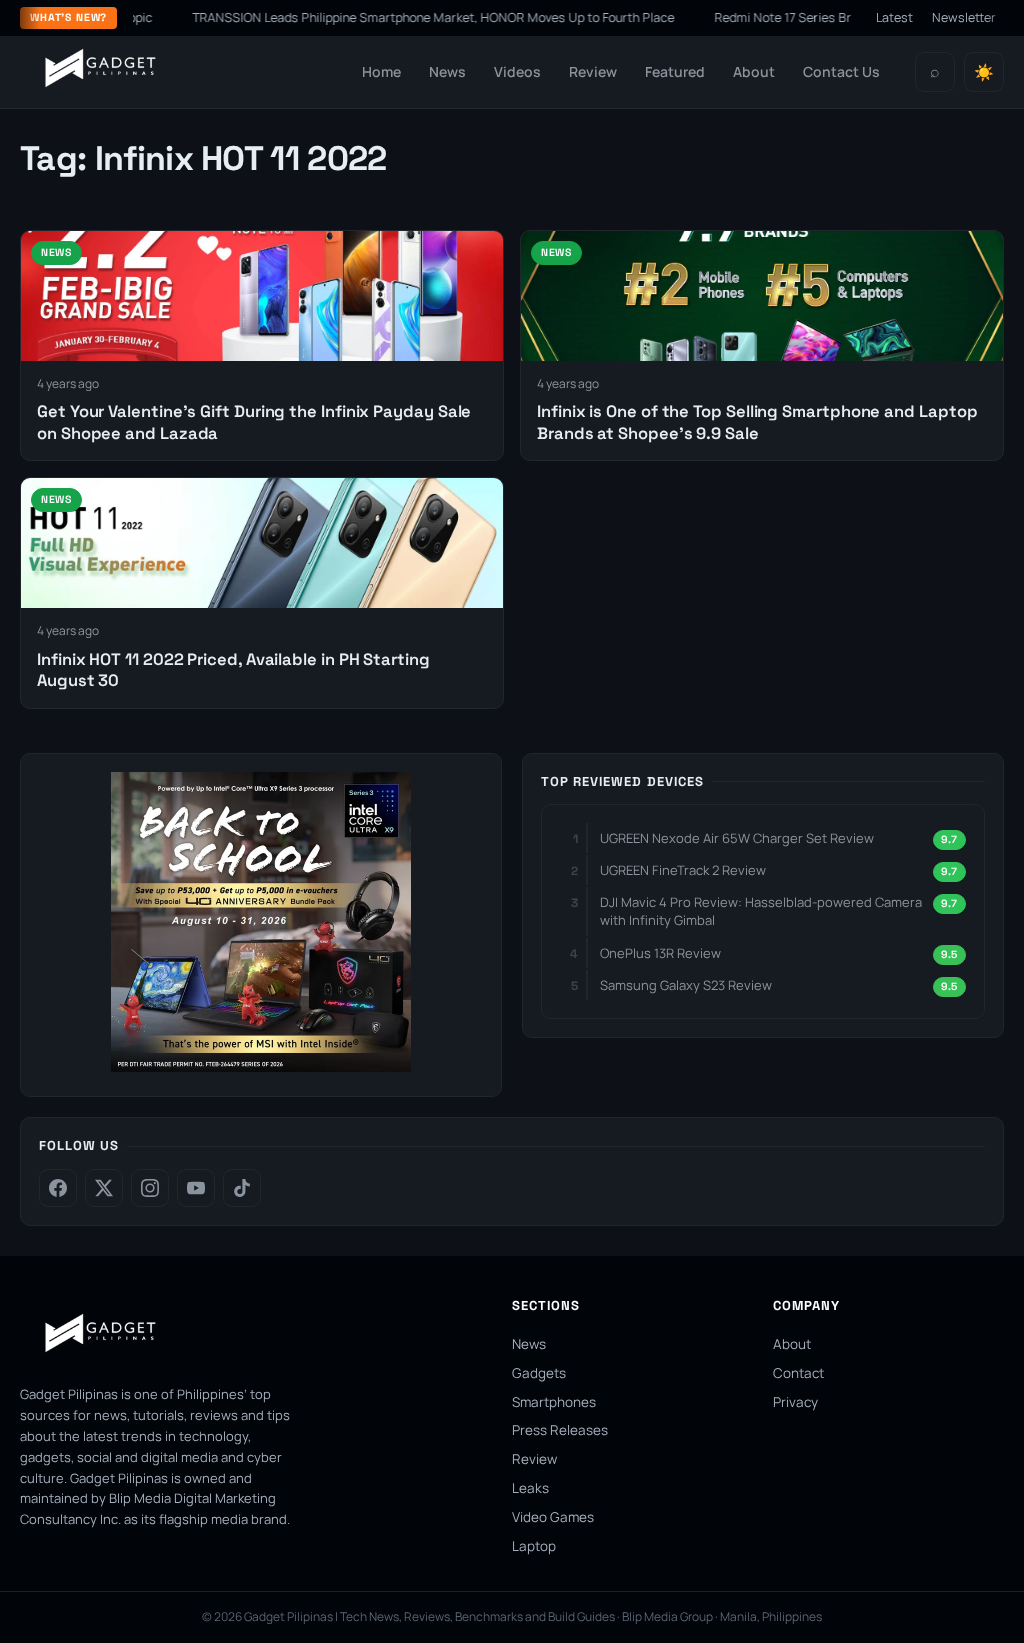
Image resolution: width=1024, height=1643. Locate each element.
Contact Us (841, 71)
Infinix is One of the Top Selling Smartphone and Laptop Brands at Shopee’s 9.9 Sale (757, 422)
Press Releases (560, 1430)
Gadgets (539, 1373)
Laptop (534, 1546)
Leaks (530, 1488)
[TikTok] (242, 1188)
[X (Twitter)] (104, 1188)
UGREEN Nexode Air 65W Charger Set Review (737, 838)
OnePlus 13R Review (660, 953)
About (754, 71)
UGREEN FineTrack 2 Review (683, 870)
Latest (894, 17)
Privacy (795, 1402)
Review (593, 71)
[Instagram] (150, 1188)
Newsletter (964, 17)
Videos (517, 71)
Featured (675, 71)
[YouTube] (196, 1188)
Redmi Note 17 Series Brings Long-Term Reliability (822, 17)
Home (381, 71)
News (447, 71)
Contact (798, 1373)
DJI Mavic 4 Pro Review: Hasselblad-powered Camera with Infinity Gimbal (761, 911)
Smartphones (554, 1402)
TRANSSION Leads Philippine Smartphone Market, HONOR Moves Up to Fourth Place (400, 17)
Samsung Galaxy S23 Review (686, 985)
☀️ (984, 72)
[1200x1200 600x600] (261, 1066)
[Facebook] (58, 1188)
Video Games (553, 1517)
